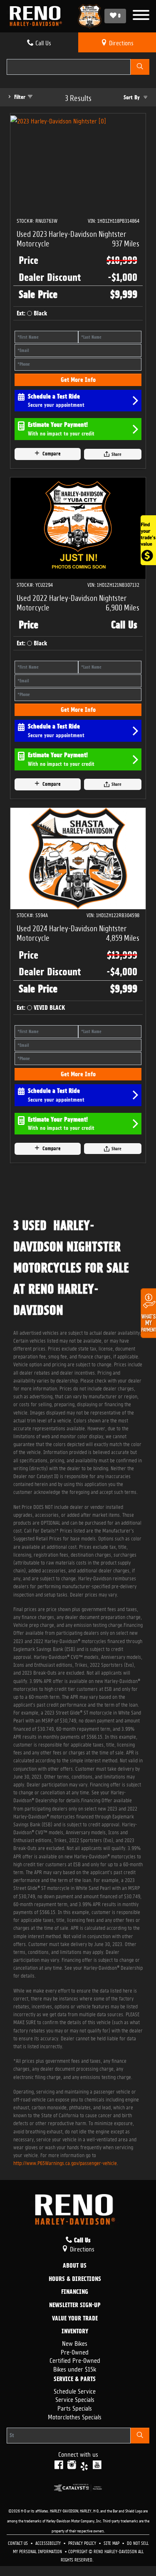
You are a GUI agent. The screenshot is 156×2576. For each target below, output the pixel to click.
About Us (75, 2266)
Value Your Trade (75, 2319)
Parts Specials (75, 2407)
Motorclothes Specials (75, 2416)
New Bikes (75, 2343)
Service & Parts (75, 2379)
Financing (75, 2292)
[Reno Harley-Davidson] (38, 16)
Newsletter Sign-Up (75, 2305)
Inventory (75, 2332)
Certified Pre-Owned (75, 2360)
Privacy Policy (83, 2543)
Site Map (112, 2543)
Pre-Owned (75, 2351)
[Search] (140, 67)
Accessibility (49, 2543)
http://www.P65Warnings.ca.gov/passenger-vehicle (65, 2162)
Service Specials (75, 2399)
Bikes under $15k (75, 2368)
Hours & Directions (75, 2279)
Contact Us (19, 2543)
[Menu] (141, 16)
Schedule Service (75, 2390)
